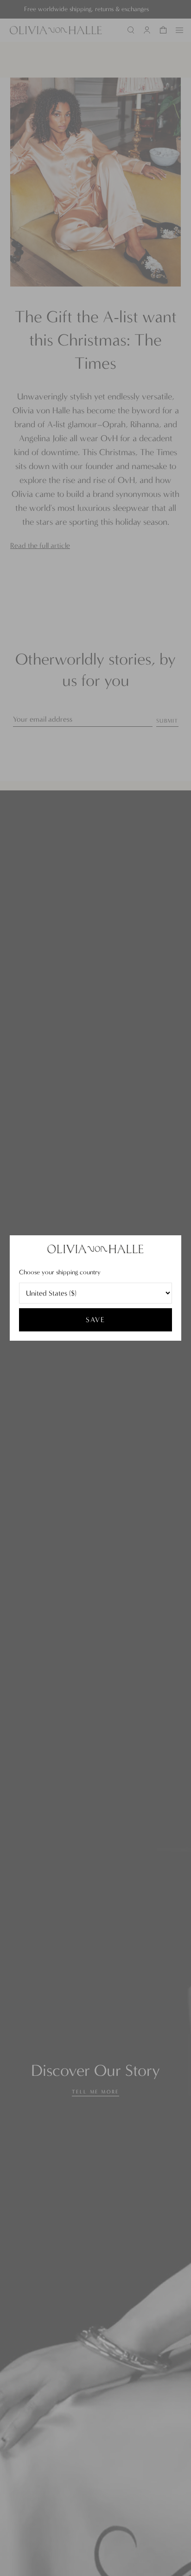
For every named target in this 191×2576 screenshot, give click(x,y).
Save (95, 1320)
